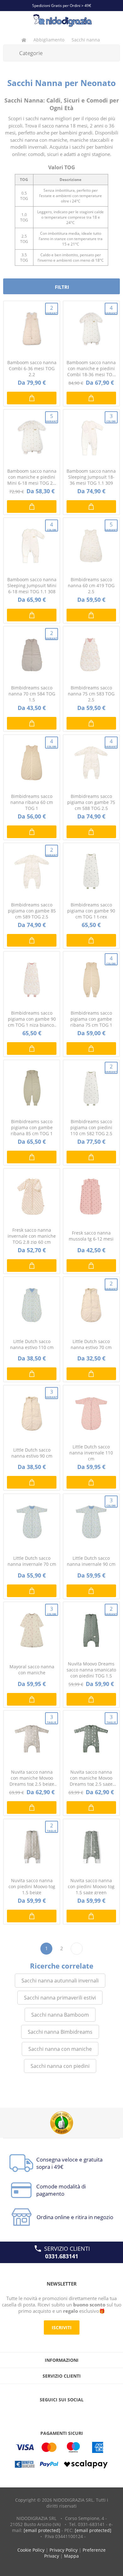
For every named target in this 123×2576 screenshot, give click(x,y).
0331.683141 (62, 2256)
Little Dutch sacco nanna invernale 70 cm (32, 1561)
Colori (111, 418)
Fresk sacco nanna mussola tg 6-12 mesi (91, 1236)
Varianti (52, 310)
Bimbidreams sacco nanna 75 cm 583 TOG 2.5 (91, 694)
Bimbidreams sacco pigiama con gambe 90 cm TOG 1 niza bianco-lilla (32, 1019)
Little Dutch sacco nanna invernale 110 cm (91, 1453)
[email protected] (42, 2530)
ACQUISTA (91, 723)
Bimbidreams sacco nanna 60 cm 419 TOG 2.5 (91, 585)
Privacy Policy (64, 2550)
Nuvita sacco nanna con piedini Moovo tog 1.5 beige (32, 1886)
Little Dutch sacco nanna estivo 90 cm (32, 1453)
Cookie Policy (31, 2550)
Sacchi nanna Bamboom (60, 2015)
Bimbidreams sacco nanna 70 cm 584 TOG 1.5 (32, 694)
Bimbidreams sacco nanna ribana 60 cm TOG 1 (32, 802)
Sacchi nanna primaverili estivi (60, 1998)
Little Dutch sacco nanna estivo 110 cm (32, 1344)
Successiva (77, 1949)
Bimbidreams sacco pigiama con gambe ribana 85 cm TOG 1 (32, 1127)
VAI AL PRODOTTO (32, 398)
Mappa (71, 2556)
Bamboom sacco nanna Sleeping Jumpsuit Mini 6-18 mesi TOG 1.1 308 (32, 585)
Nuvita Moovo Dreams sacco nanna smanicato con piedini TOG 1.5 (91, 1670)
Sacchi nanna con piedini (60, 2066)
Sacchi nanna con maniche (60, 2049)
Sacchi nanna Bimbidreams (60, 2032)
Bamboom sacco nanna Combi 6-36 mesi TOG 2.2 (32, 368)
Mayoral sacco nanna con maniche (32, 1670)
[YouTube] (61, 2412)
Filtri (62, 287)
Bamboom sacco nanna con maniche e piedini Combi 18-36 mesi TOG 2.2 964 (91, 368)
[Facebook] (50, 2412)
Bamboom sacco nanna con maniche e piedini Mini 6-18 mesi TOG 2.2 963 (32, 477)
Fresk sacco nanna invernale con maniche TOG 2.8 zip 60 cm (32, 1236)
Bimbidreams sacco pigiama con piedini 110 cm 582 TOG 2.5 (91, 1127)
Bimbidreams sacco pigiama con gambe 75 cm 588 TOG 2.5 (91, 802)
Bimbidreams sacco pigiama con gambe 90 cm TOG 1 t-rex (91, 911)
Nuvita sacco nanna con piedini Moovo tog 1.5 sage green (91, 1886)
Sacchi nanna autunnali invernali (60, 1981)
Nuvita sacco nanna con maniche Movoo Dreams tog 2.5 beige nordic (32, 1778)
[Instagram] (73, 2412)
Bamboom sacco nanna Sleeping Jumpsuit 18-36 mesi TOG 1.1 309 (91, 477)
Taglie (52, 1719)
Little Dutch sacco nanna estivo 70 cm (91, 1344)
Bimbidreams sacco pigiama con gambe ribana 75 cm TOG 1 (91, 1019)
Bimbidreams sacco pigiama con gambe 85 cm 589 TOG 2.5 (32, 911)
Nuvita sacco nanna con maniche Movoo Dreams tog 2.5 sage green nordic (91, 1778)
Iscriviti (62, 2327)
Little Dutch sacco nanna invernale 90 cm (91, 1561)
